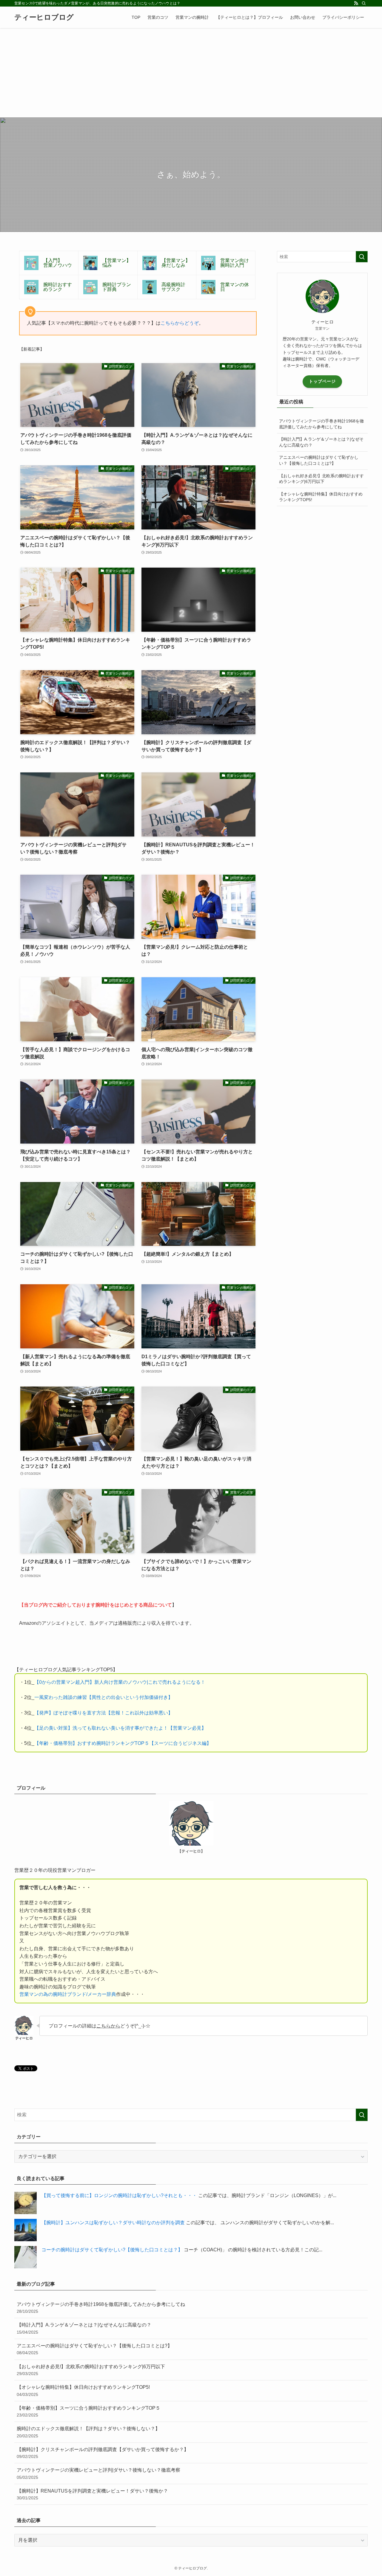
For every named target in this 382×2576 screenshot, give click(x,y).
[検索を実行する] (362, 257)
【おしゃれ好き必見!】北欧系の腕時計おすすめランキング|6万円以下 (321, 479)
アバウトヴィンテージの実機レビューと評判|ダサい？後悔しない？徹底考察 (98, 2473)
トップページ (322, 381)
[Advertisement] (191, 73)
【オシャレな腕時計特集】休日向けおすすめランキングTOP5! (321, 497)
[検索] (364, 3)
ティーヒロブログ (44, 17)
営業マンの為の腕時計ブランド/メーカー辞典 (68, 1994)
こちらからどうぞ (180, 323)
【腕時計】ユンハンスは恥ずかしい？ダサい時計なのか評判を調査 (113, 2223)
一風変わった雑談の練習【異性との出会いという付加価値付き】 (104, 1697)
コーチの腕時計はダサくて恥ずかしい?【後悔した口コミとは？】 (112, 2250)
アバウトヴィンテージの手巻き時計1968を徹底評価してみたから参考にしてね (321, 424)
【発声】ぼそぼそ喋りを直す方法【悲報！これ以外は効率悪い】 (104, 1713)
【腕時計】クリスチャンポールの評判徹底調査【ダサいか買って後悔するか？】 (103, 2453)
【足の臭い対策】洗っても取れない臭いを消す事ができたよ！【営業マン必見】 (120, 1728)
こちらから (108, 2026)
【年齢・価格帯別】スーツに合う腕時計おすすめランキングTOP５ (88, 2411)
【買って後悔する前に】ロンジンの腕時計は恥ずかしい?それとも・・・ (119, 2195)
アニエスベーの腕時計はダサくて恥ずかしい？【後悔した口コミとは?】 (319, 460)
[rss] (356, 3)
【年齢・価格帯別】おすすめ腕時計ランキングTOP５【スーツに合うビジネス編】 (123, 1743)
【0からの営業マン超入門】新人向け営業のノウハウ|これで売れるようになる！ (120, 1682)
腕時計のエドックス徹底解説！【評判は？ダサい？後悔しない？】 (88, 2432)
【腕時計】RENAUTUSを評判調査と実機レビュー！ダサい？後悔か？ (92, 2494)
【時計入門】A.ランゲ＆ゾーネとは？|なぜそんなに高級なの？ (321, 442)
